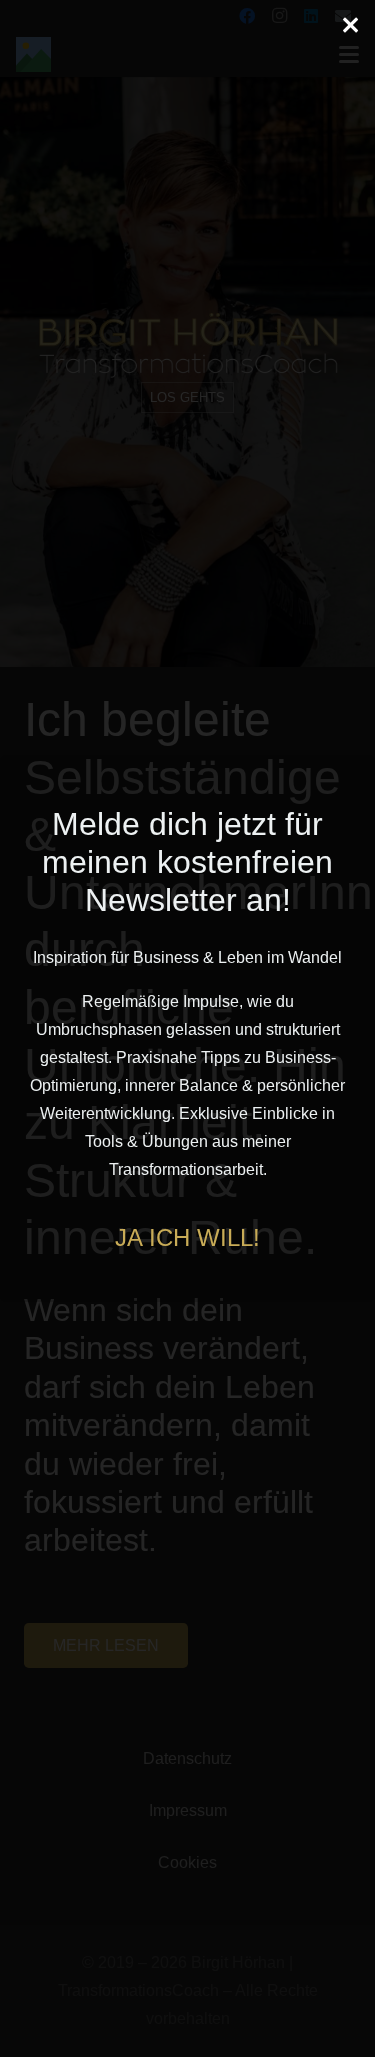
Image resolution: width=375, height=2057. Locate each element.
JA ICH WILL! (187, 1237)
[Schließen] (350, 25)
